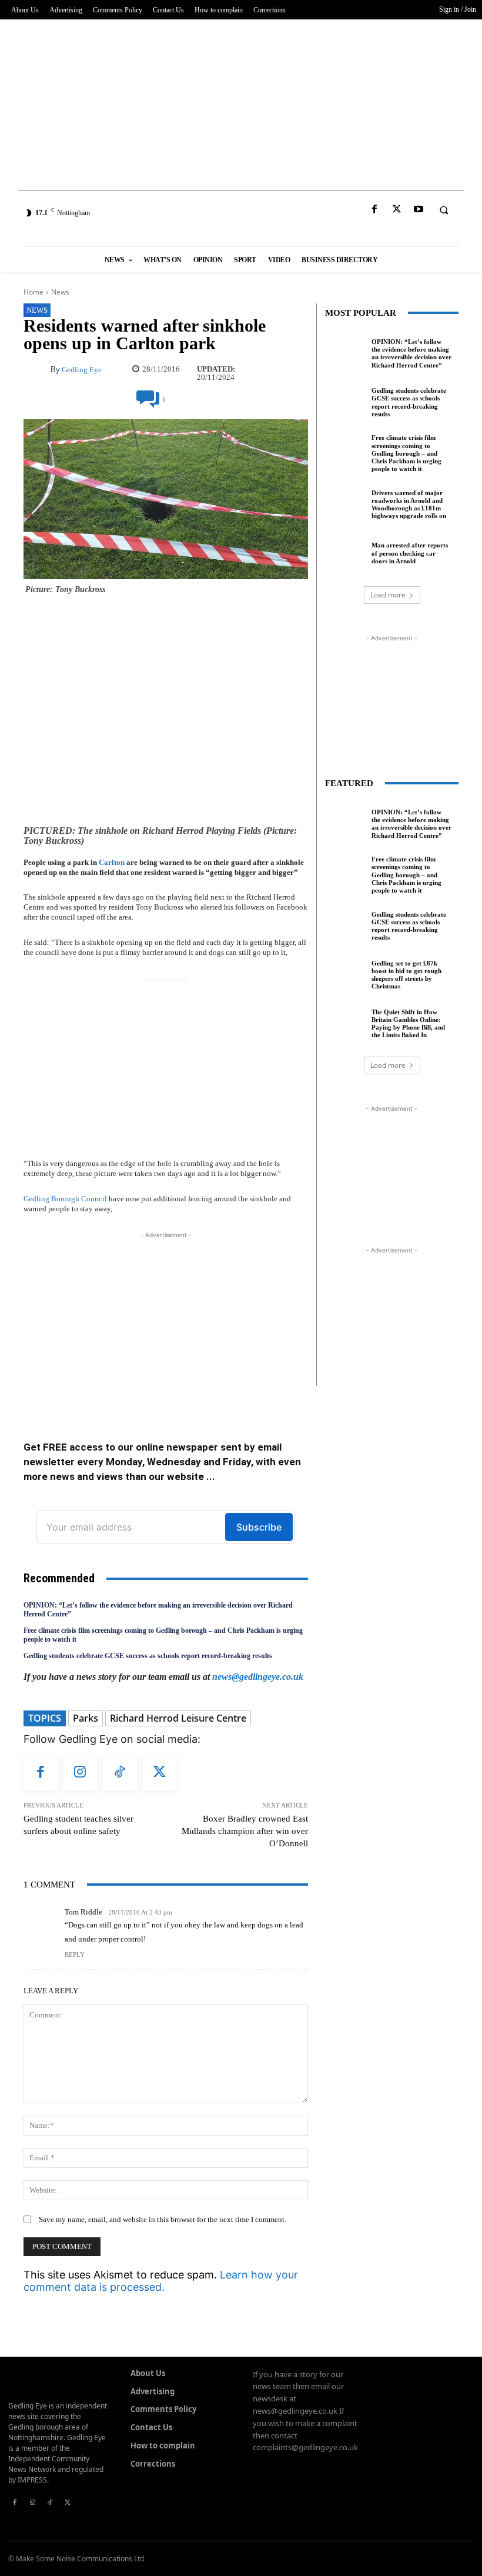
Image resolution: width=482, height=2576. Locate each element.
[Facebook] (375, 210)
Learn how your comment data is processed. (161, 2281)
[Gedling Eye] (241, 213)
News (60, 292)
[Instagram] (81, 1773)
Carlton (112, 862)
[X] (396, 210)
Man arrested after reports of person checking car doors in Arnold (410, 553)
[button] (444, 210)
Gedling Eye (82, 370)
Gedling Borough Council (65, 1199)
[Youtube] (418, 210)
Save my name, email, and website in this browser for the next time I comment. (163, 2219)
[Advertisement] (241, 102)
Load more (388, 595)
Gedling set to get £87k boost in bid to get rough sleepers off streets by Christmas (406, 975)
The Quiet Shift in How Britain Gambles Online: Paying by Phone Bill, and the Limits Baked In (408, 1024)
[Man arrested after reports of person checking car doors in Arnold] (345, 552)
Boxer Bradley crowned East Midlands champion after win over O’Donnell (245, 1831)
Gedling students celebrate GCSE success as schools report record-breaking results (148, 1656)
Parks (86, 1718)
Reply (75, 1954)
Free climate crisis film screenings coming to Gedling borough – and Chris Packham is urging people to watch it (406, 453)
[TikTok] (120, 1773)
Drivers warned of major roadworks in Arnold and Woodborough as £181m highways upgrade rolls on (409, 504)
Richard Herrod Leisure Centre (178, 1718)
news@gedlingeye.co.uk (258, 1677)
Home (34, 292)
